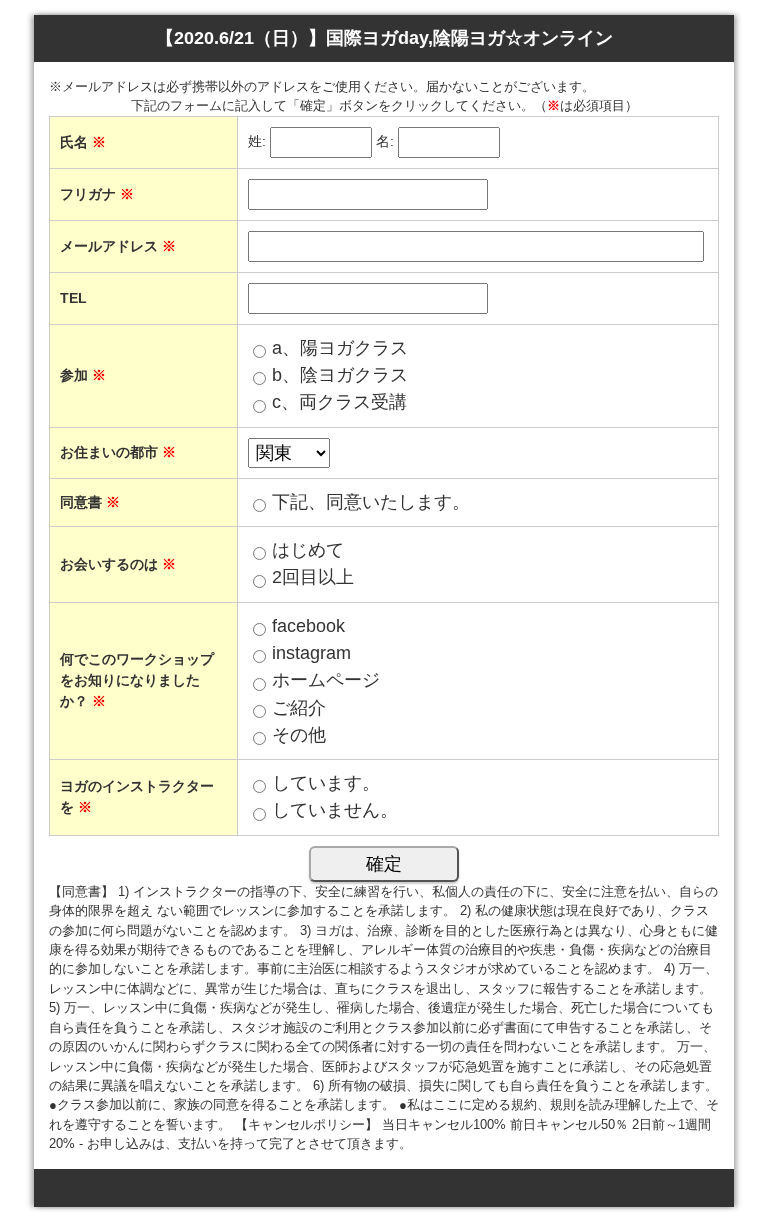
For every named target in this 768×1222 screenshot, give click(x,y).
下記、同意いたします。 (371, 502)
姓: (257, 141)
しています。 (326, 783)
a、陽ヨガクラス (340, 348)
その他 (299, 735)
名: (385, 141)
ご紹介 (299, 708)
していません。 (335, 810)
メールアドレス (118, 246)
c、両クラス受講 (339, 402)
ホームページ (326, 680)
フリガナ (97, 194)
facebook (308, 626)
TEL (73, 298)
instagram (311, 653)
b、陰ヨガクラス (340, 375)
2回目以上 (313, 577)
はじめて (308, 550)
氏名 (83, 142)
